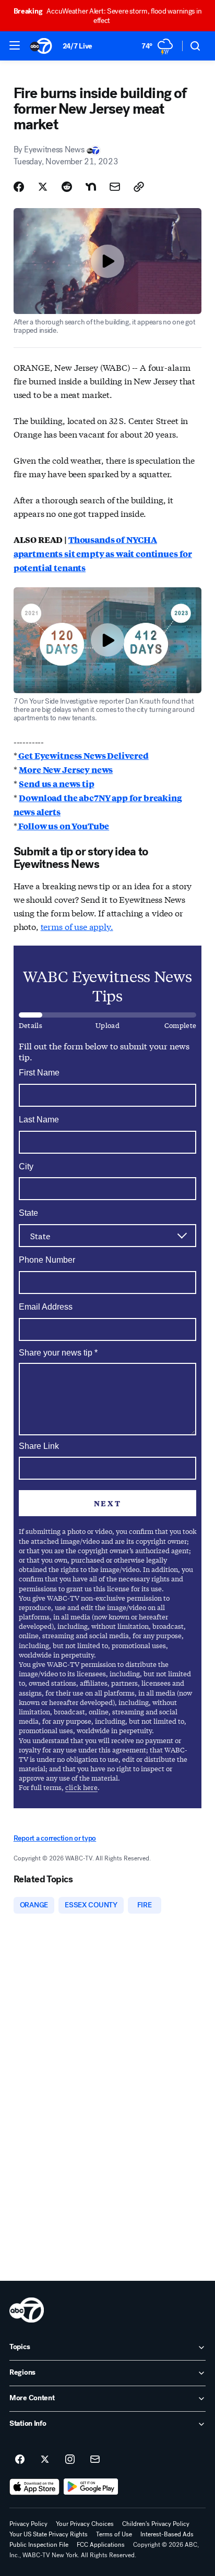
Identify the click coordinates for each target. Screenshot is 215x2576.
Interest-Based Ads (167, 2534)
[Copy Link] (139, 187)
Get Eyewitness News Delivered (83, 755)
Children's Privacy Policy (156, 2524)
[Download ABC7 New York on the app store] (34, 2487)
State (28, 1213)
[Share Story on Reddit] (67, 187)
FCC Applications (101, 2545)
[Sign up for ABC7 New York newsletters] (95, 2460)
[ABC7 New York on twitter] (45, 2460)
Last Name (39, 1120)
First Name (39, 1073)
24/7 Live (77, 46)
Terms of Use (114, 2534)
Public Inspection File (39, 2545)
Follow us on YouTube (63, 826)
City (26, 1166)
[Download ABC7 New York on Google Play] (91, 2487)
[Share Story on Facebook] (19, 187)
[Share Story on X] (43, 187)
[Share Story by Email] (115, 187)
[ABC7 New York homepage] (41, 46)
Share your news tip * (58, 1353)
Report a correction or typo (55, 1838)
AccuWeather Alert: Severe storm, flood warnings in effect (108, 16)
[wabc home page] (27, 2310)
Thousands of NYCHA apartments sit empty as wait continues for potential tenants (103, 554)
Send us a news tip (56, 784)
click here (81, 1787)
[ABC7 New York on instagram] (70, 2460)
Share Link (39, 1446)
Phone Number (47, 1260)
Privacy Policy (28, 2524)
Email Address (46, 1307)
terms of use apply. (77, 926)
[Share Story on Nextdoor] (91, 187)
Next (107, 1503)
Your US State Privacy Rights (49, 2534)
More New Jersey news (66, 770)
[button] (15, 45)
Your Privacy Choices (85, 2524)
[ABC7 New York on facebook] (20, 2460)
